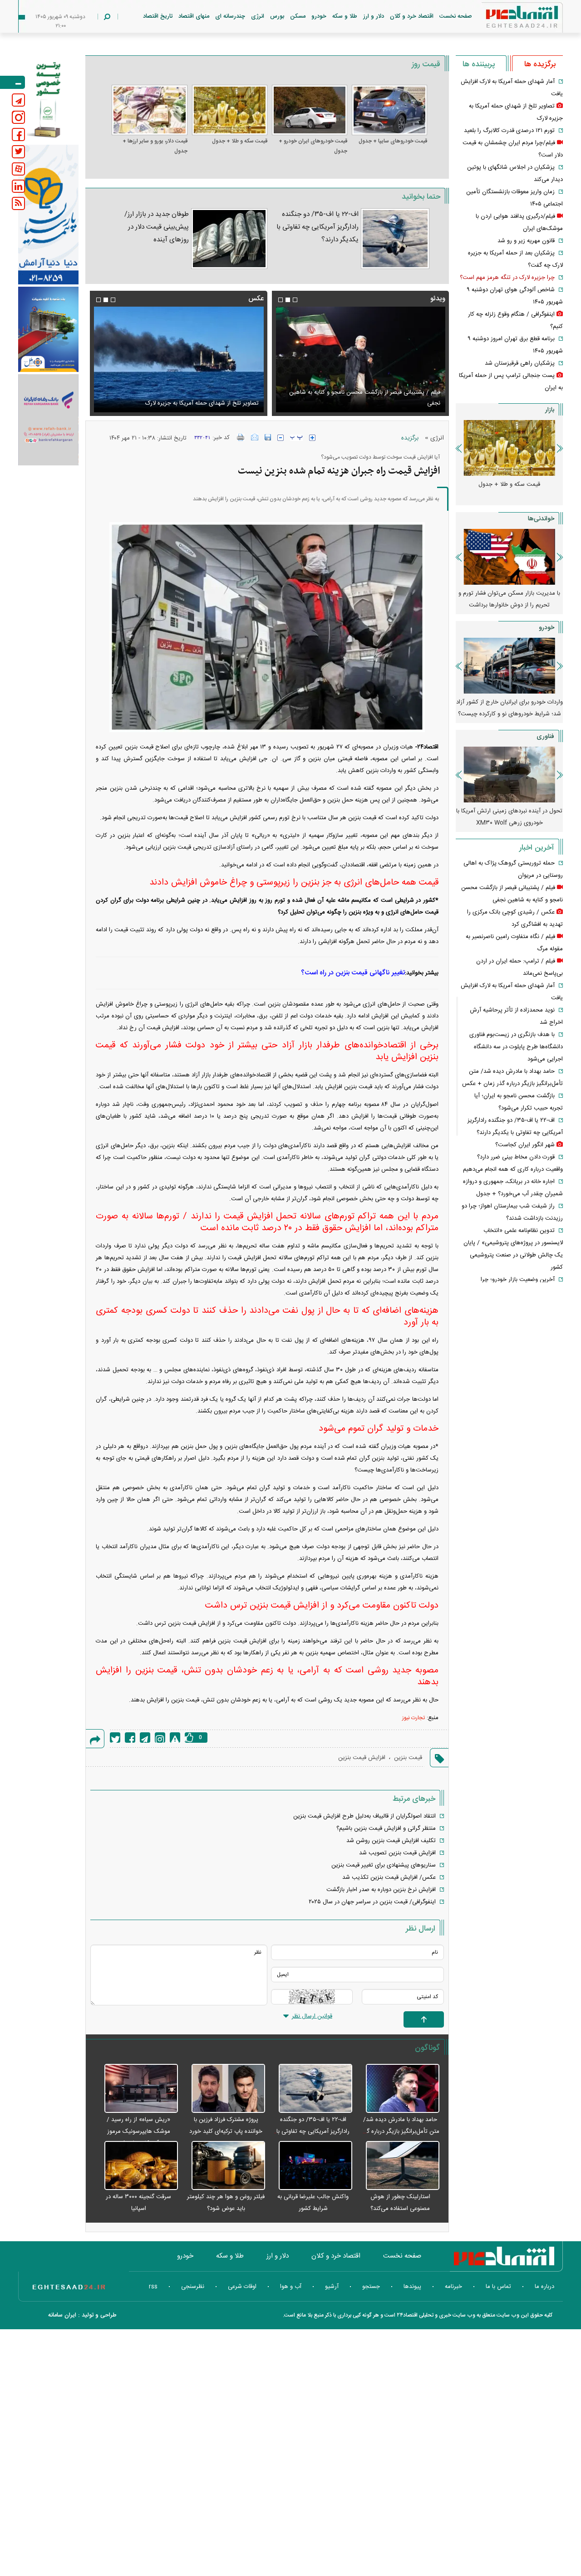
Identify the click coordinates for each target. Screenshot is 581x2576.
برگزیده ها (540, 64)
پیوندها (412, 2287)
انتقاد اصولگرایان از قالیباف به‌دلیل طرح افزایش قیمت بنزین (364, 1816)
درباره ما (544, 2287)
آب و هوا (291, 2287)
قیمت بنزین (408, 1758)
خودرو (319, 16)
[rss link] (18, 203)
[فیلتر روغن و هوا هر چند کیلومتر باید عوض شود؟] (224, 2166)
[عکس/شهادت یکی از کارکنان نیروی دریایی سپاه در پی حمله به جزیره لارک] (178, 359)
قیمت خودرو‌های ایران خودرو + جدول (313, 146)
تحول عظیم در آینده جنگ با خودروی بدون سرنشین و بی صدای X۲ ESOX (509, 817)
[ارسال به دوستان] (255, 437)
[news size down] (281, 438)
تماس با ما (498, 2287)
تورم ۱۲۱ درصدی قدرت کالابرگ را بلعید (509, 131)
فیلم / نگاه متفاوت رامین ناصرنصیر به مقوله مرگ (382, 403)
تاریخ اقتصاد (158, 16)
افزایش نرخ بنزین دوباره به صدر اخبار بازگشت (381, 1890)
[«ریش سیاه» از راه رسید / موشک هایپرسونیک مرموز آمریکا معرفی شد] (136, 2089)
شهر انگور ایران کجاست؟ (525, 1145)
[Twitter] (115, 1738)
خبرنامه (453, 2287)
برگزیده (410, 438)
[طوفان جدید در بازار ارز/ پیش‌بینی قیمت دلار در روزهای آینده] (229, 239)
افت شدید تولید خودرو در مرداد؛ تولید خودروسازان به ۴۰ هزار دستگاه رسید (509, 708)
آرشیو (332, 2287)
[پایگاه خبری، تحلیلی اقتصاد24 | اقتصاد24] (507, 19)
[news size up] (312, 438)
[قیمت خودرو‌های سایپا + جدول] (389, 110)
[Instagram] (160, 1738)
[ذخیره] (268, 437)
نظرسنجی (193, 2287)
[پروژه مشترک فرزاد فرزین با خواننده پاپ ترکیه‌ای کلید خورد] (224, 2089)
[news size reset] (296, 438)
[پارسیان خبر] (48, 215)
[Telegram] (145, 1738)
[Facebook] (130, 1738)
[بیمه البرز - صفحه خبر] (48, 99)
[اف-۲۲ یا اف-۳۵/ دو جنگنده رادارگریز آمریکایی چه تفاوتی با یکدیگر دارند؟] (395, 239)
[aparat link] (18, 169)
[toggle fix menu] (12, 82)
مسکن (298, 16)
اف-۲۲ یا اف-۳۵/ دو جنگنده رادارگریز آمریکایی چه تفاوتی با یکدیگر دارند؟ (318, 227)
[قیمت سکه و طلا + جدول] (230, 110)
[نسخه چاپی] (241, 437)
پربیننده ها (479, 64)
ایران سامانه (62, 2315)
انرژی (258, 16)
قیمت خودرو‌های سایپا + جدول (393, 141)
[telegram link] (18, 100)
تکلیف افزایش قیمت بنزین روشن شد (391, 1841)
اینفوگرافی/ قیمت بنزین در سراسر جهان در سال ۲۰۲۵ (372, 1902)
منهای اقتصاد (194, 16)
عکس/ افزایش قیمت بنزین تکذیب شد (389, 1877)
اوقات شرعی (242, 2287)
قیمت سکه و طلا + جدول (240, 141)
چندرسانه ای (230, 16)
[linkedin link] (18, 186)
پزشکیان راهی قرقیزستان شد (520, 363)
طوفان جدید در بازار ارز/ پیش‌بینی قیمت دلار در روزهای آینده (157, 227)
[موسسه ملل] (48, 330)
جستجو (371, 2287)
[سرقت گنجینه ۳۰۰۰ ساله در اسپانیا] (136, 2166)
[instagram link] (18, 117)
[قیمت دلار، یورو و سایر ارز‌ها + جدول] (149, 110)
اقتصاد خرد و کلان (412, 16)
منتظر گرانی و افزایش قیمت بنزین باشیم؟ (386, 1828)
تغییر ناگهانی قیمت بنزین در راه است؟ (353, 973)
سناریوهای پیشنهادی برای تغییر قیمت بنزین (384, 1865)
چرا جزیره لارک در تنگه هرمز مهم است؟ (507, 278)
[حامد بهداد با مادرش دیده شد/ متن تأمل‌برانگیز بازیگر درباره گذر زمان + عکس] (398, 2089)
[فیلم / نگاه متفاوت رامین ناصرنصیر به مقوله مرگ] (360, 359)
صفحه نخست (456, 16)
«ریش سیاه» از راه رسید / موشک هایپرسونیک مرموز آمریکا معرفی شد (138, 2131)
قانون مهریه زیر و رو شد (526, 241)
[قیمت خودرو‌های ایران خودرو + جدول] (310, 110)
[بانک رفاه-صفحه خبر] (48, 420)
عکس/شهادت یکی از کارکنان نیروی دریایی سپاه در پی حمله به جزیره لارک (184, 398)
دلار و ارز (374, 16)
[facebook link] (18, 134)
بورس (277, 16)
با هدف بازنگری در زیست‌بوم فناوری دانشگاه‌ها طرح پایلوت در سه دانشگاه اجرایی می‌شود (516, 1047)
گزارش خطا (175, 1738)
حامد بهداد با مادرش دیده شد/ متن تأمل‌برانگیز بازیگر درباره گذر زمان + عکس (400, 2131)
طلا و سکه (345, 16)
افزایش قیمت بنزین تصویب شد (397, 1853)
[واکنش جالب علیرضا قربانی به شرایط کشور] (311, 2166)
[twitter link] (18, 152)
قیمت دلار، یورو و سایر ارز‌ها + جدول (155, 146)
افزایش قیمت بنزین (362, 1758)
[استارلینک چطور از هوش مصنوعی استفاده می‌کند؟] (398, 2166)
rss (153, 2287)
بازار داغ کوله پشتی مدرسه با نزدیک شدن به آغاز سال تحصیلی (509, 599)
